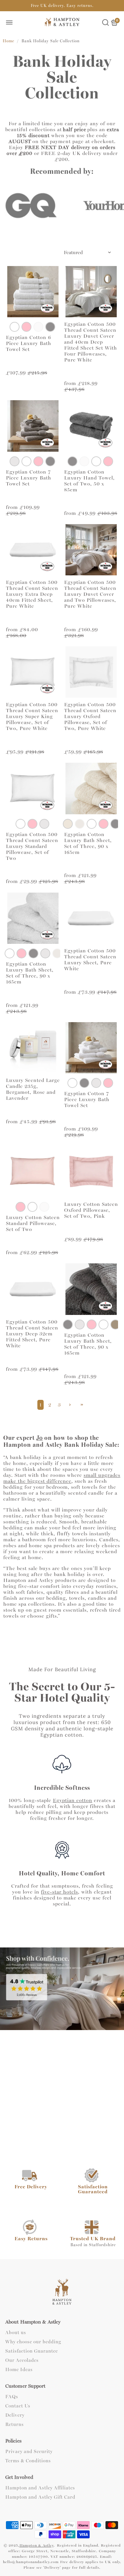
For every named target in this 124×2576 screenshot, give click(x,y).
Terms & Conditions (28, 2461)
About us (16, 2333)
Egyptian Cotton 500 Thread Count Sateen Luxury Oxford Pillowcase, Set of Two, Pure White (90, 716)
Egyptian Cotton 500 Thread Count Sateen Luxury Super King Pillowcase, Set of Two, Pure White (32, 716)
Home (8, 41)
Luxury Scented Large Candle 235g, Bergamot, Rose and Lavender (33, 1089)
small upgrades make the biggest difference (62, 1478)
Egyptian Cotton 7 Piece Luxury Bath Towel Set (29, 478)
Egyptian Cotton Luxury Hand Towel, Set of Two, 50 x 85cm (89, 481)
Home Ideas (19, 2370)
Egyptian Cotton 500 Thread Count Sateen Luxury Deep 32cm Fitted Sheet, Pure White (32, 1334)
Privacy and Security (29, 2452)
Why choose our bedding (33, 2342)
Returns (15, 2425)
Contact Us (18, 2406)
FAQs (12, 2397)
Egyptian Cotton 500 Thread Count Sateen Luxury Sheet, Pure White (90, 960)
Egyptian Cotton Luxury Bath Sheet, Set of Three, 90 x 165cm (88, 843)
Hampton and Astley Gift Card (40, 2497)
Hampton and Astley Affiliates (40, 2488)
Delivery (15, 2415)
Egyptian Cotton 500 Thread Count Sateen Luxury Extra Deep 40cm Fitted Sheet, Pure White (32, 594)
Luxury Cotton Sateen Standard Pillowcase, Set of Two (33, 1223)
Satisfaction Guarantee (32, 2351)
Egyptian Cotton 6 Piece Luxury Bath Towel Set (29, 343)
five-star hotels (60, 1892)
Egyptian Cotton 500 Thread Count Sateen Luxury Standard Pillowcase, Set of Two (32, 846)
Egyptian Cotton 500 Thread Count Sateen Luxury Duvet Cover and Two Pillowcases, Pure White (90, 594)
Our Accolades (22, 2361)
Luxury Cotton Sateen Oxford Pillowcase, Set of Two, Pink (91, 1210)
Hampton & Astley (37, 2545)
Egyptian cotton (73, 1800)
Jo (40, 1438)
